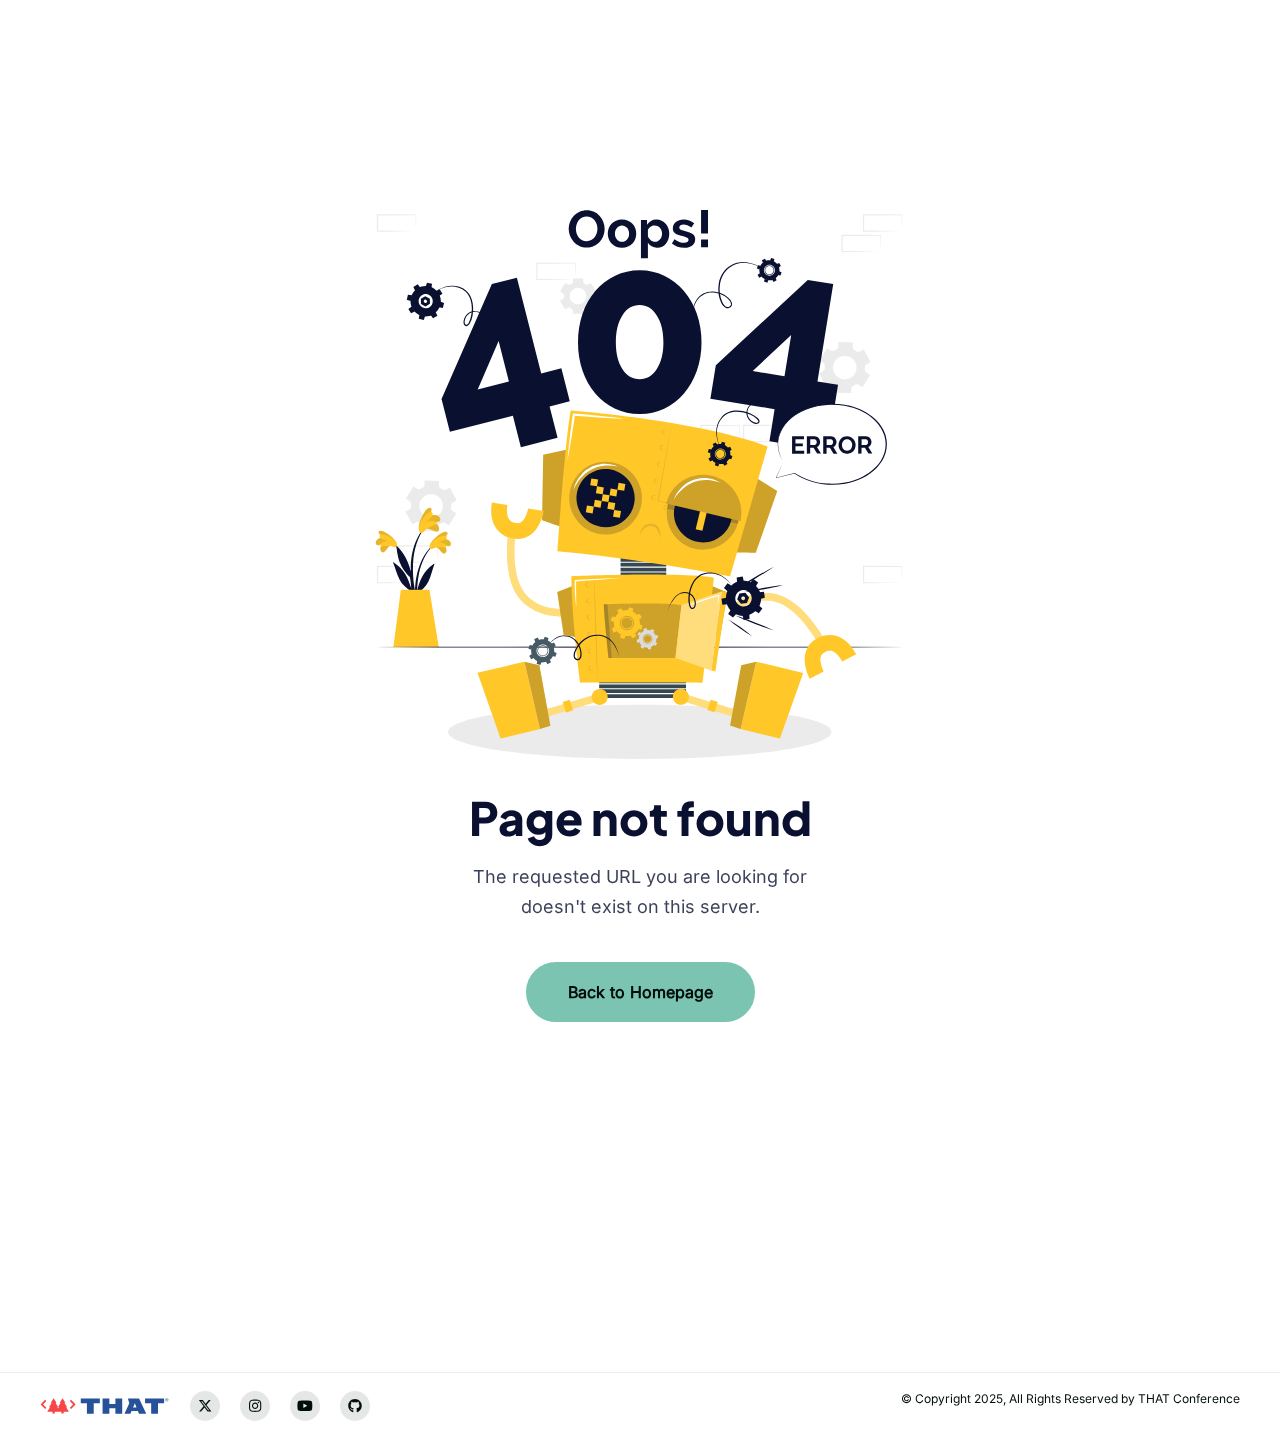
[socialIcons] (55, 1257)
